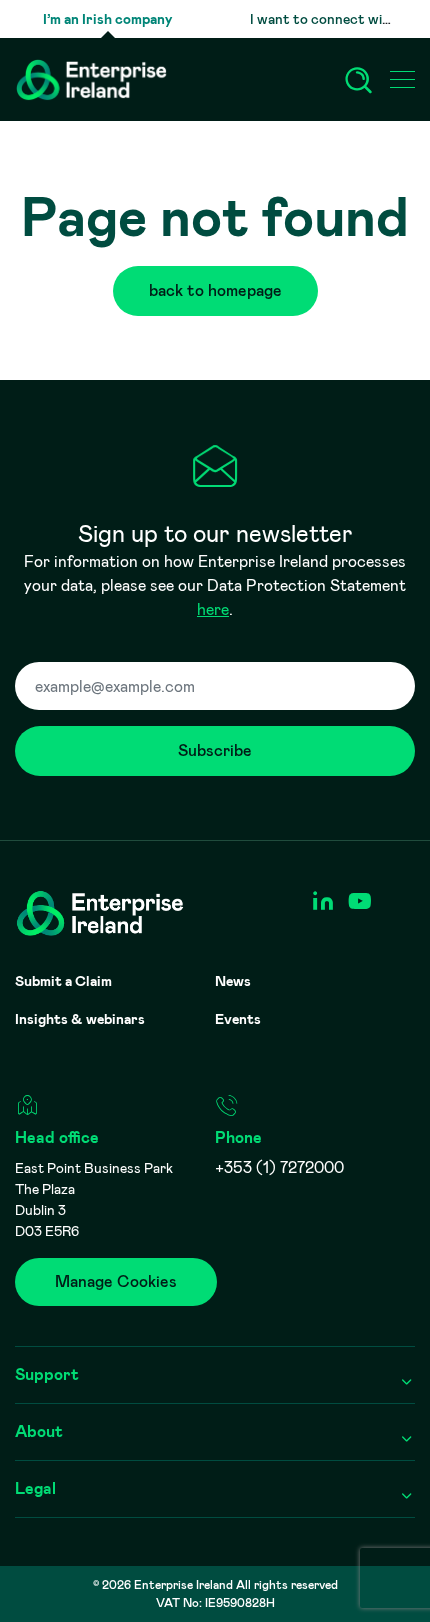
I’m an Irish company (107, 19)
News (233, 981)
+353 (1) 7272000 (279, 1167)
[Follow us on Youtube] (359, 901)
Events (238, 1019)
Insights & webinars (80, 1019)
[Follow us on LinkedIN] (322, 901)
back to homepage (215, 290)
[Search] (359, 80)
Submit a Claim (63, 981)
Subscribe (215, 750)
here (213, 609)
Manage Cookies (116, 1281)
